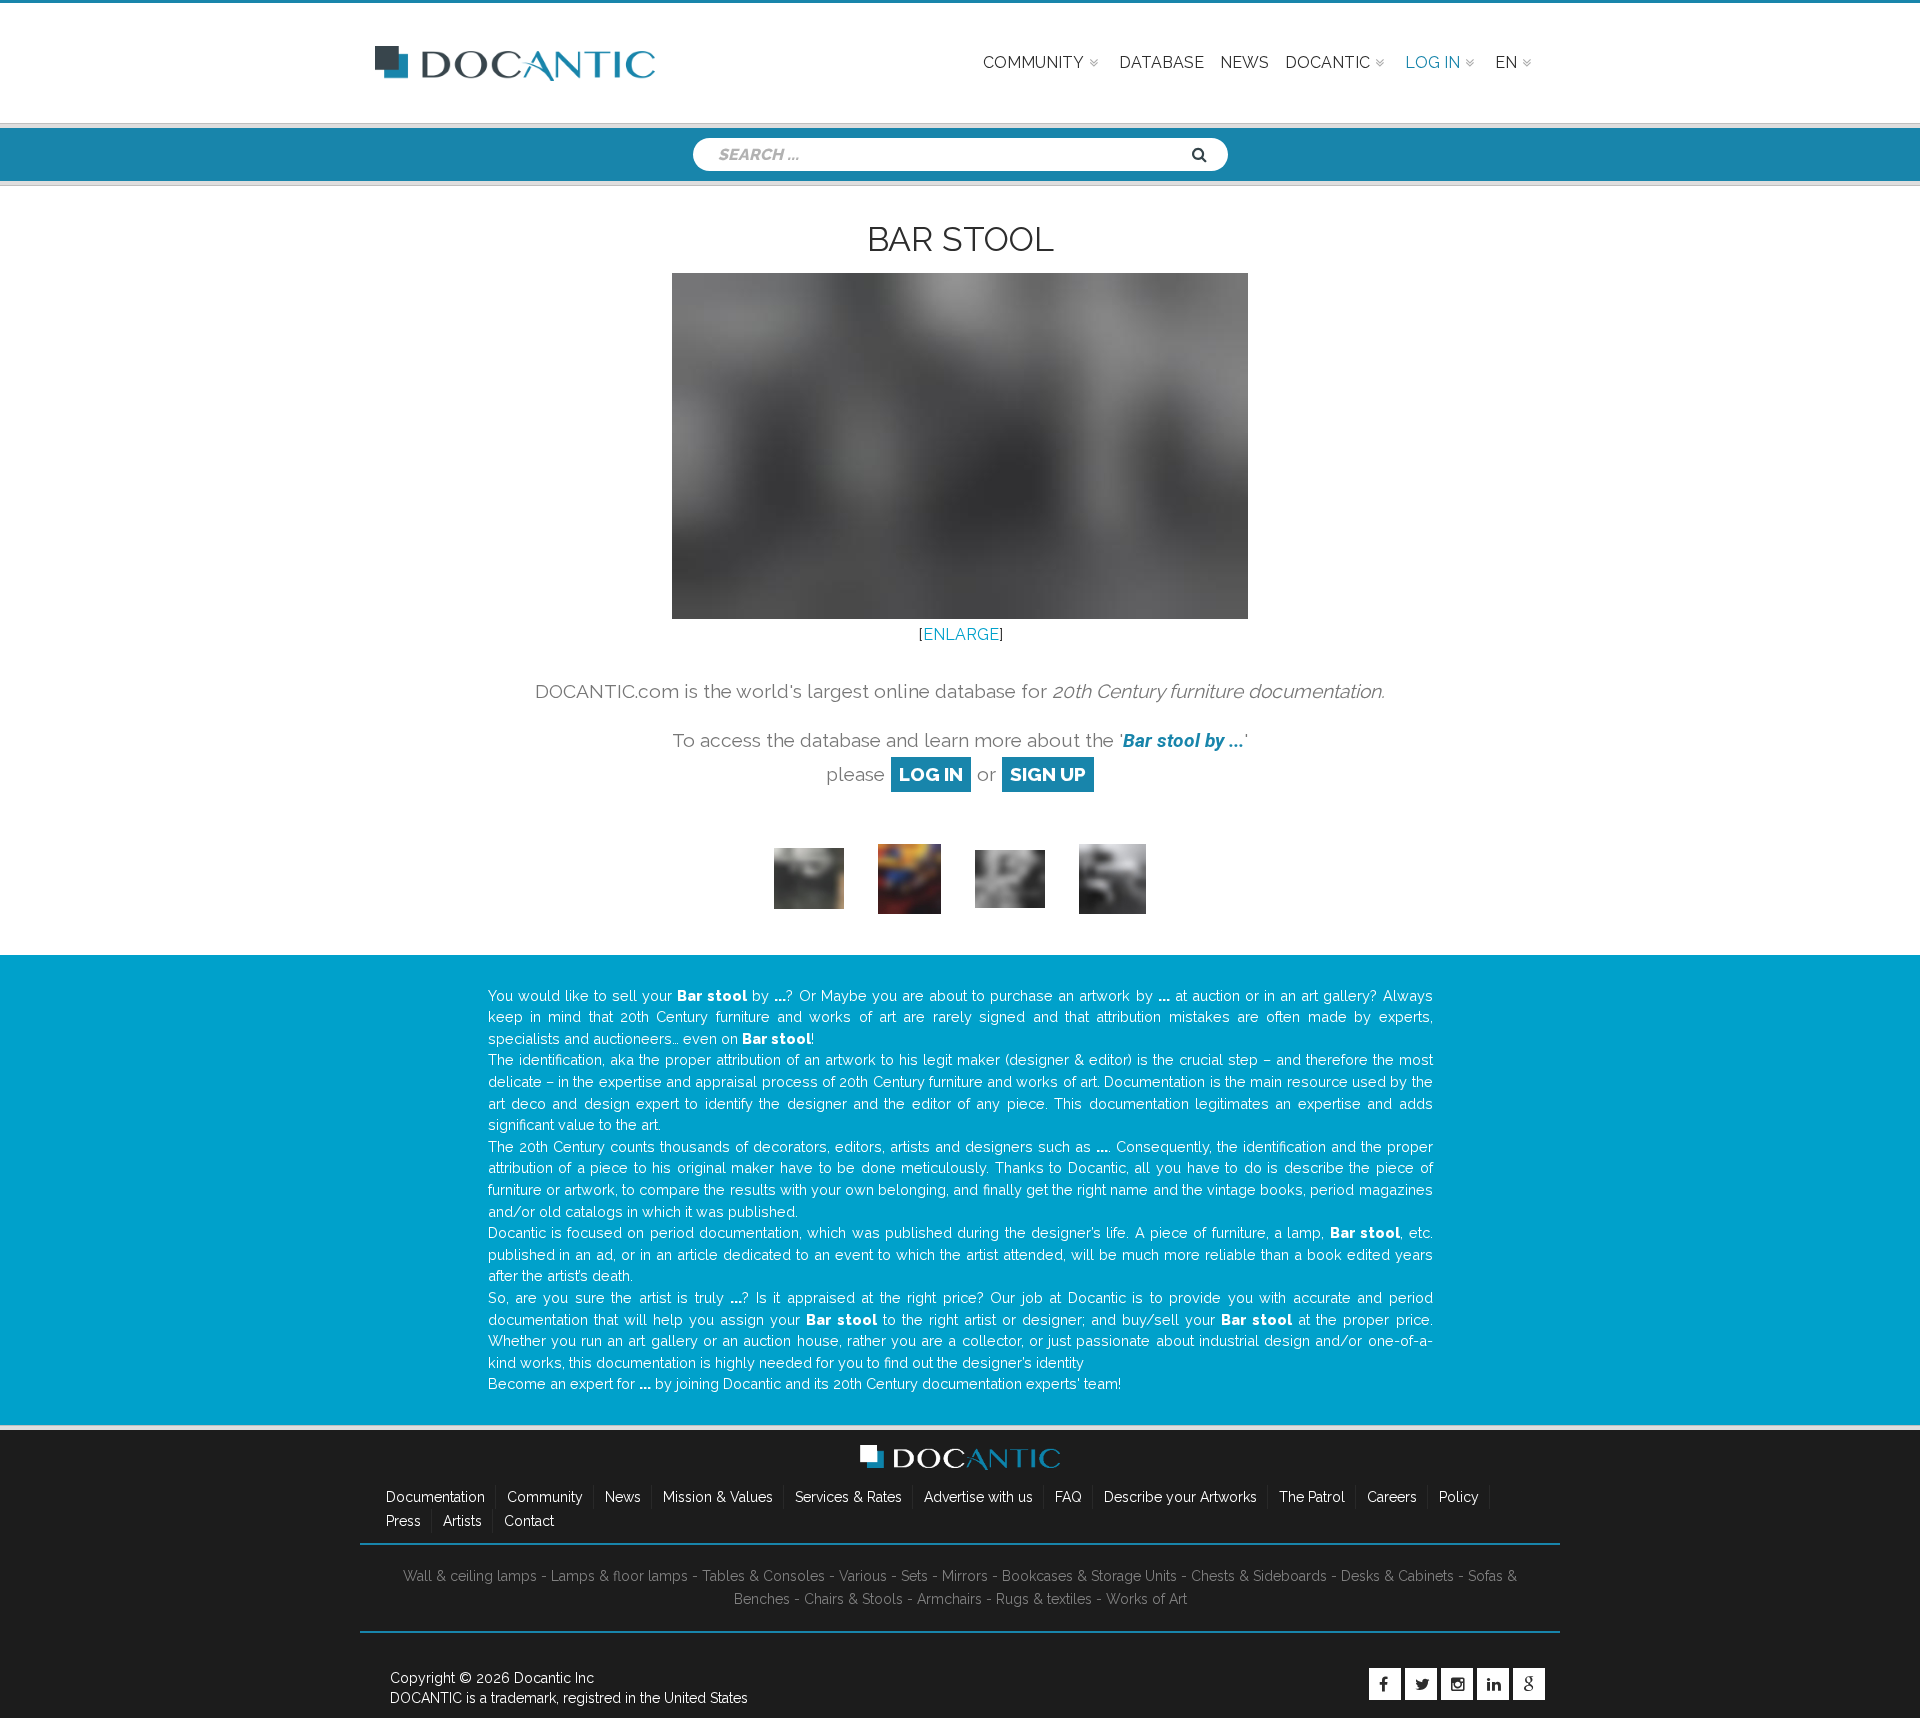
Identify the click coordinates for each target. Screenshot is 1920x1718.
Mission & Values (718, 1497)
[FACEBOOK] (1385, 1684)
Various (863, 1576)
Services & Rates (848, 1497)
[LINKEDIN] (1493, 1684)
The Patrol (1312, 1497)
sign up (1048, 774)
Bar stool (960, 239)
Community (545, 1497)
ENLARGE (961, 634)
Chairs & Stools (853, 1599)
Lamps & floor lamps (619, 1576)
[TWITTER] (1421, 1684)
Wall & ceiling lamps (470, 1576)
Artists (462, 1521)
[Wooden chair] (809, 877)
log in (931, 774)
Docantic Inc (554, 1678)
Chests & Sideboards (1259, 1576)
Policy (1459, 1497)
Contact (529, 1521)
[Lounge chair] (1010, 877)
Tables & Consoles (763, 1576)
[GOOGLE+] (1529, 1684)
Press (403, 1521)
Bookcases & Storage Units (1089, 1576)
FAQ (1068, 1497)
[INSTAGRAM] (1457, 1684)
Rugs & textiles (1044, 1599)
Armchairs (949, 1599)
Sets (914, 1576)
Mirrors (965, 1576)
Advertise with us (978, 1497)
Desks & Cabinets (1397, 1576)
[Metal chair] (909, 877)
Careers (1392, 1497)
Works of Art (1146, 1599)
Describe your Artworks (1180, 1497)
